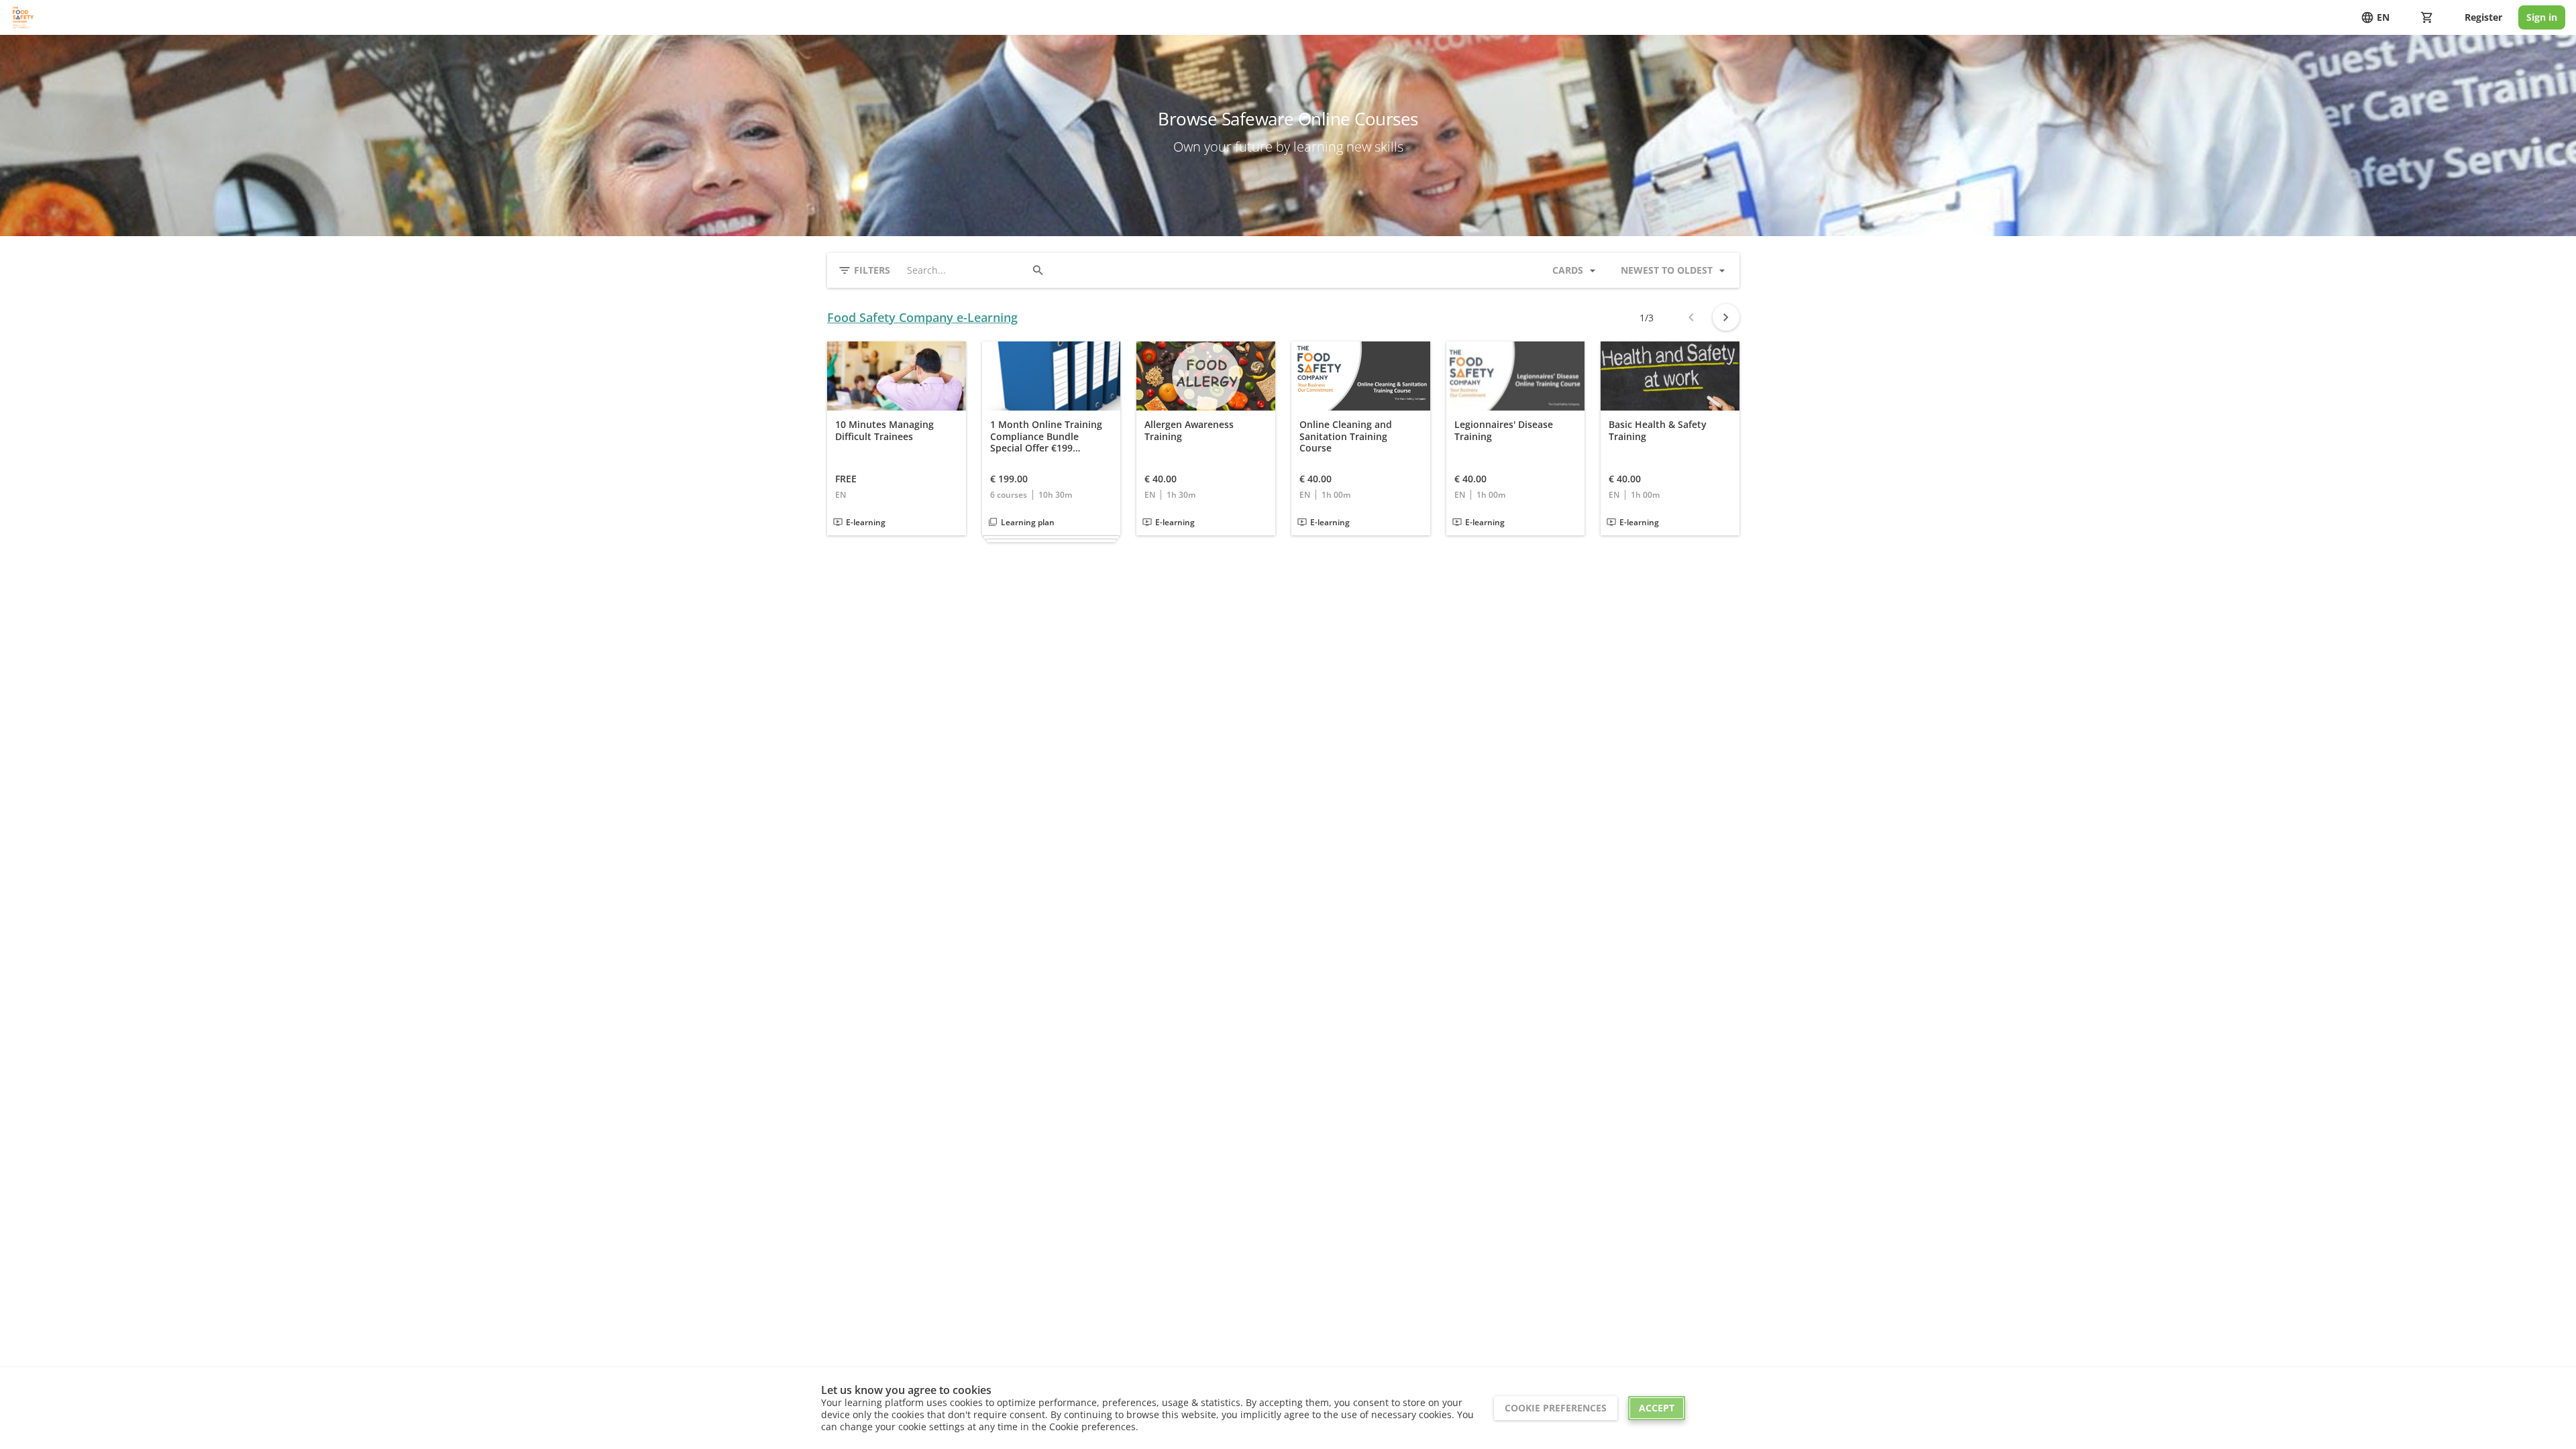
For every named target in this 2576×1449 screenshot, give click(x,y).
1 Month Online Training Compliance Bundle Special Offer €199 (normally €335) (1046, 436)
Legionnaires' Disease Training (1504, 430)
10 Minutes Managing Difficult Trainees (884, 430)
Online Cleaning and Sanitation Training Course (1346, 436)
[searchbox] (966, 270)
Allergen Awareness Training (1189, 430)
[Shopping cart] (2427, 17)
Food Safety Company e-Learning (922, 318)
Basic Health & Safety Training (1658, 430)
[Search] (1038, 270)
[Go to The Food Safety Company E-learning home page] (23, 17)
